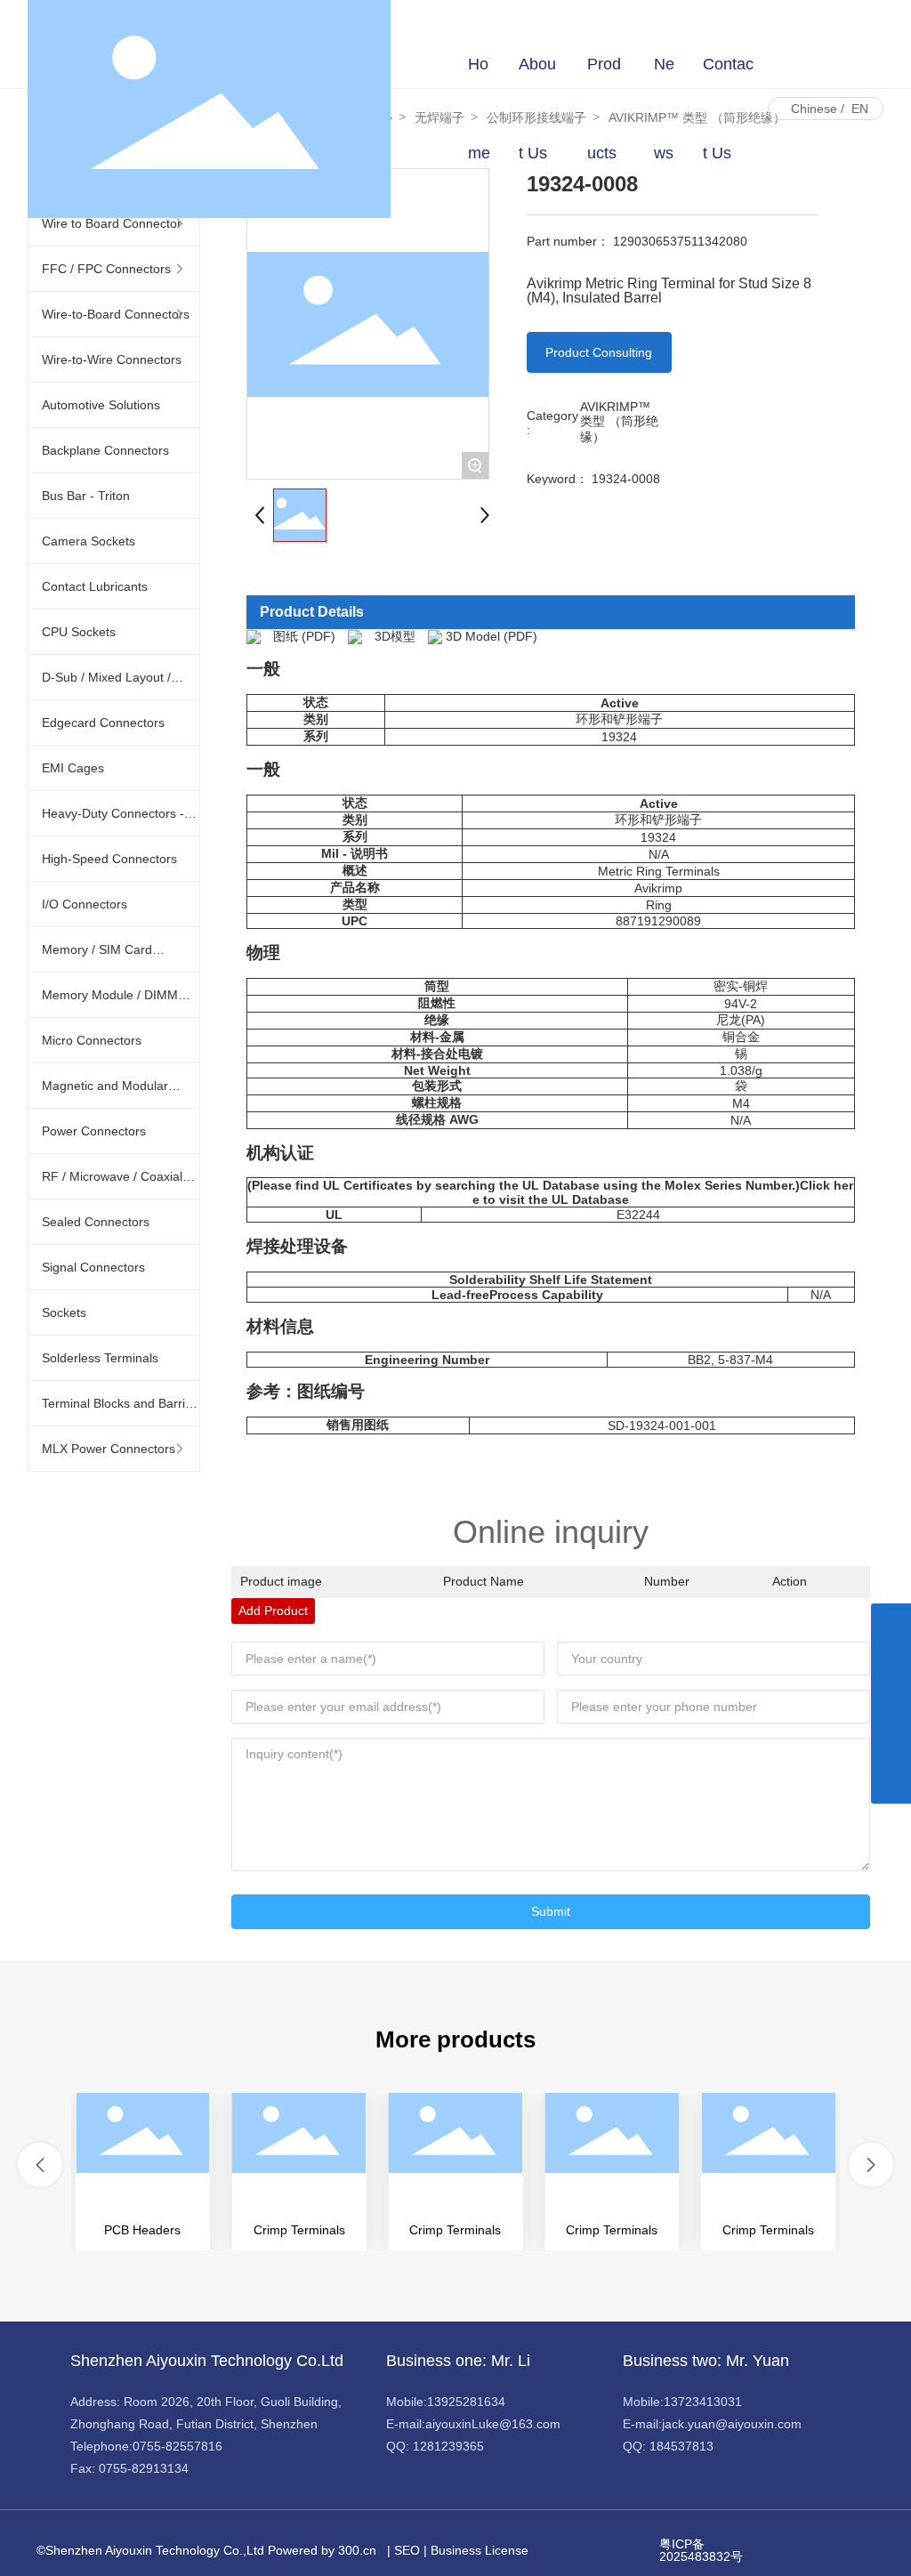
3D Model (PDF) (492, 636)
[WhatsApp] (891, 1623)
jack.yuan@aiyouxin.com (732, 2424)
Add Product (273, 1611)
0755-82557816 (177, 2446)
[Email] (891, 1704)
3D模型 (395, 636)
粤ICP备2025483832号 (701, 2550)
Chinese (814, 109)
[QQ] (891, 1663)
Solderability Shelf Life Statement (551, 1280)
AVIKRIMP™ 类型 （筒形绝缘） (619, 422)
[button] (40, 2165)
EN (860, 109)
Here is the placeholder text (143, 2172)
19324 (619, 737)
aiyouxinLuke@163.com (493, 2424)
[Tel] (891, 1744)
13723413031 (703, 2402)
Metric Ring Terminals (659, 871)
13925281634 (466, 2402)
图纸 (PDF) (304, 636)
